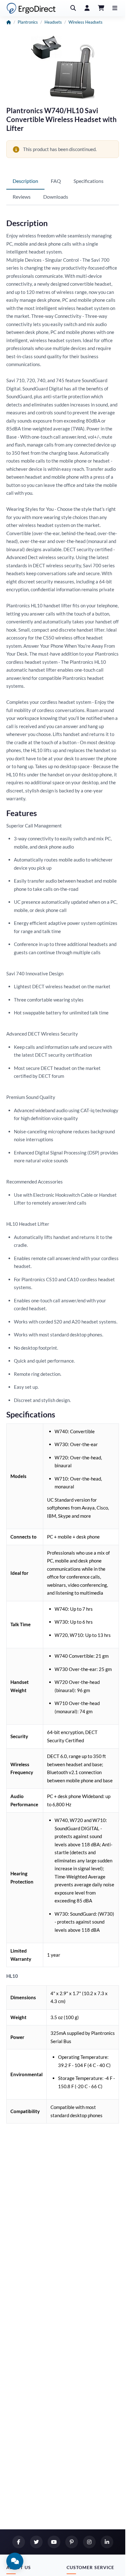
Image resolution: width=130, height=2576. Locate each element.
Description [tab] (25, 181)
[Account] (87, 8)
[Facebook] (19, 2542)
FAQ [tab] (56, 181)
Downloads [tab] (56, 197)
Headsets (53, 22)
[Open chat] (15, 2561)
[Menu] (115, 8)
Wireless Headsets (86, 22)
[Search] (73, 8)
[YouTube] (54, 2542)
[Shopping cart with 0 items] (101, 8)
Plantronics (28, 22)
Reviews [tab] (22, 197)
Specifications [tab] (89, 181)
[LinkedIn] (107, 2542)
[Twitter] (36, 2542)
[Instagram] (89, 2542)
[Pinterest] (72, 2542)
